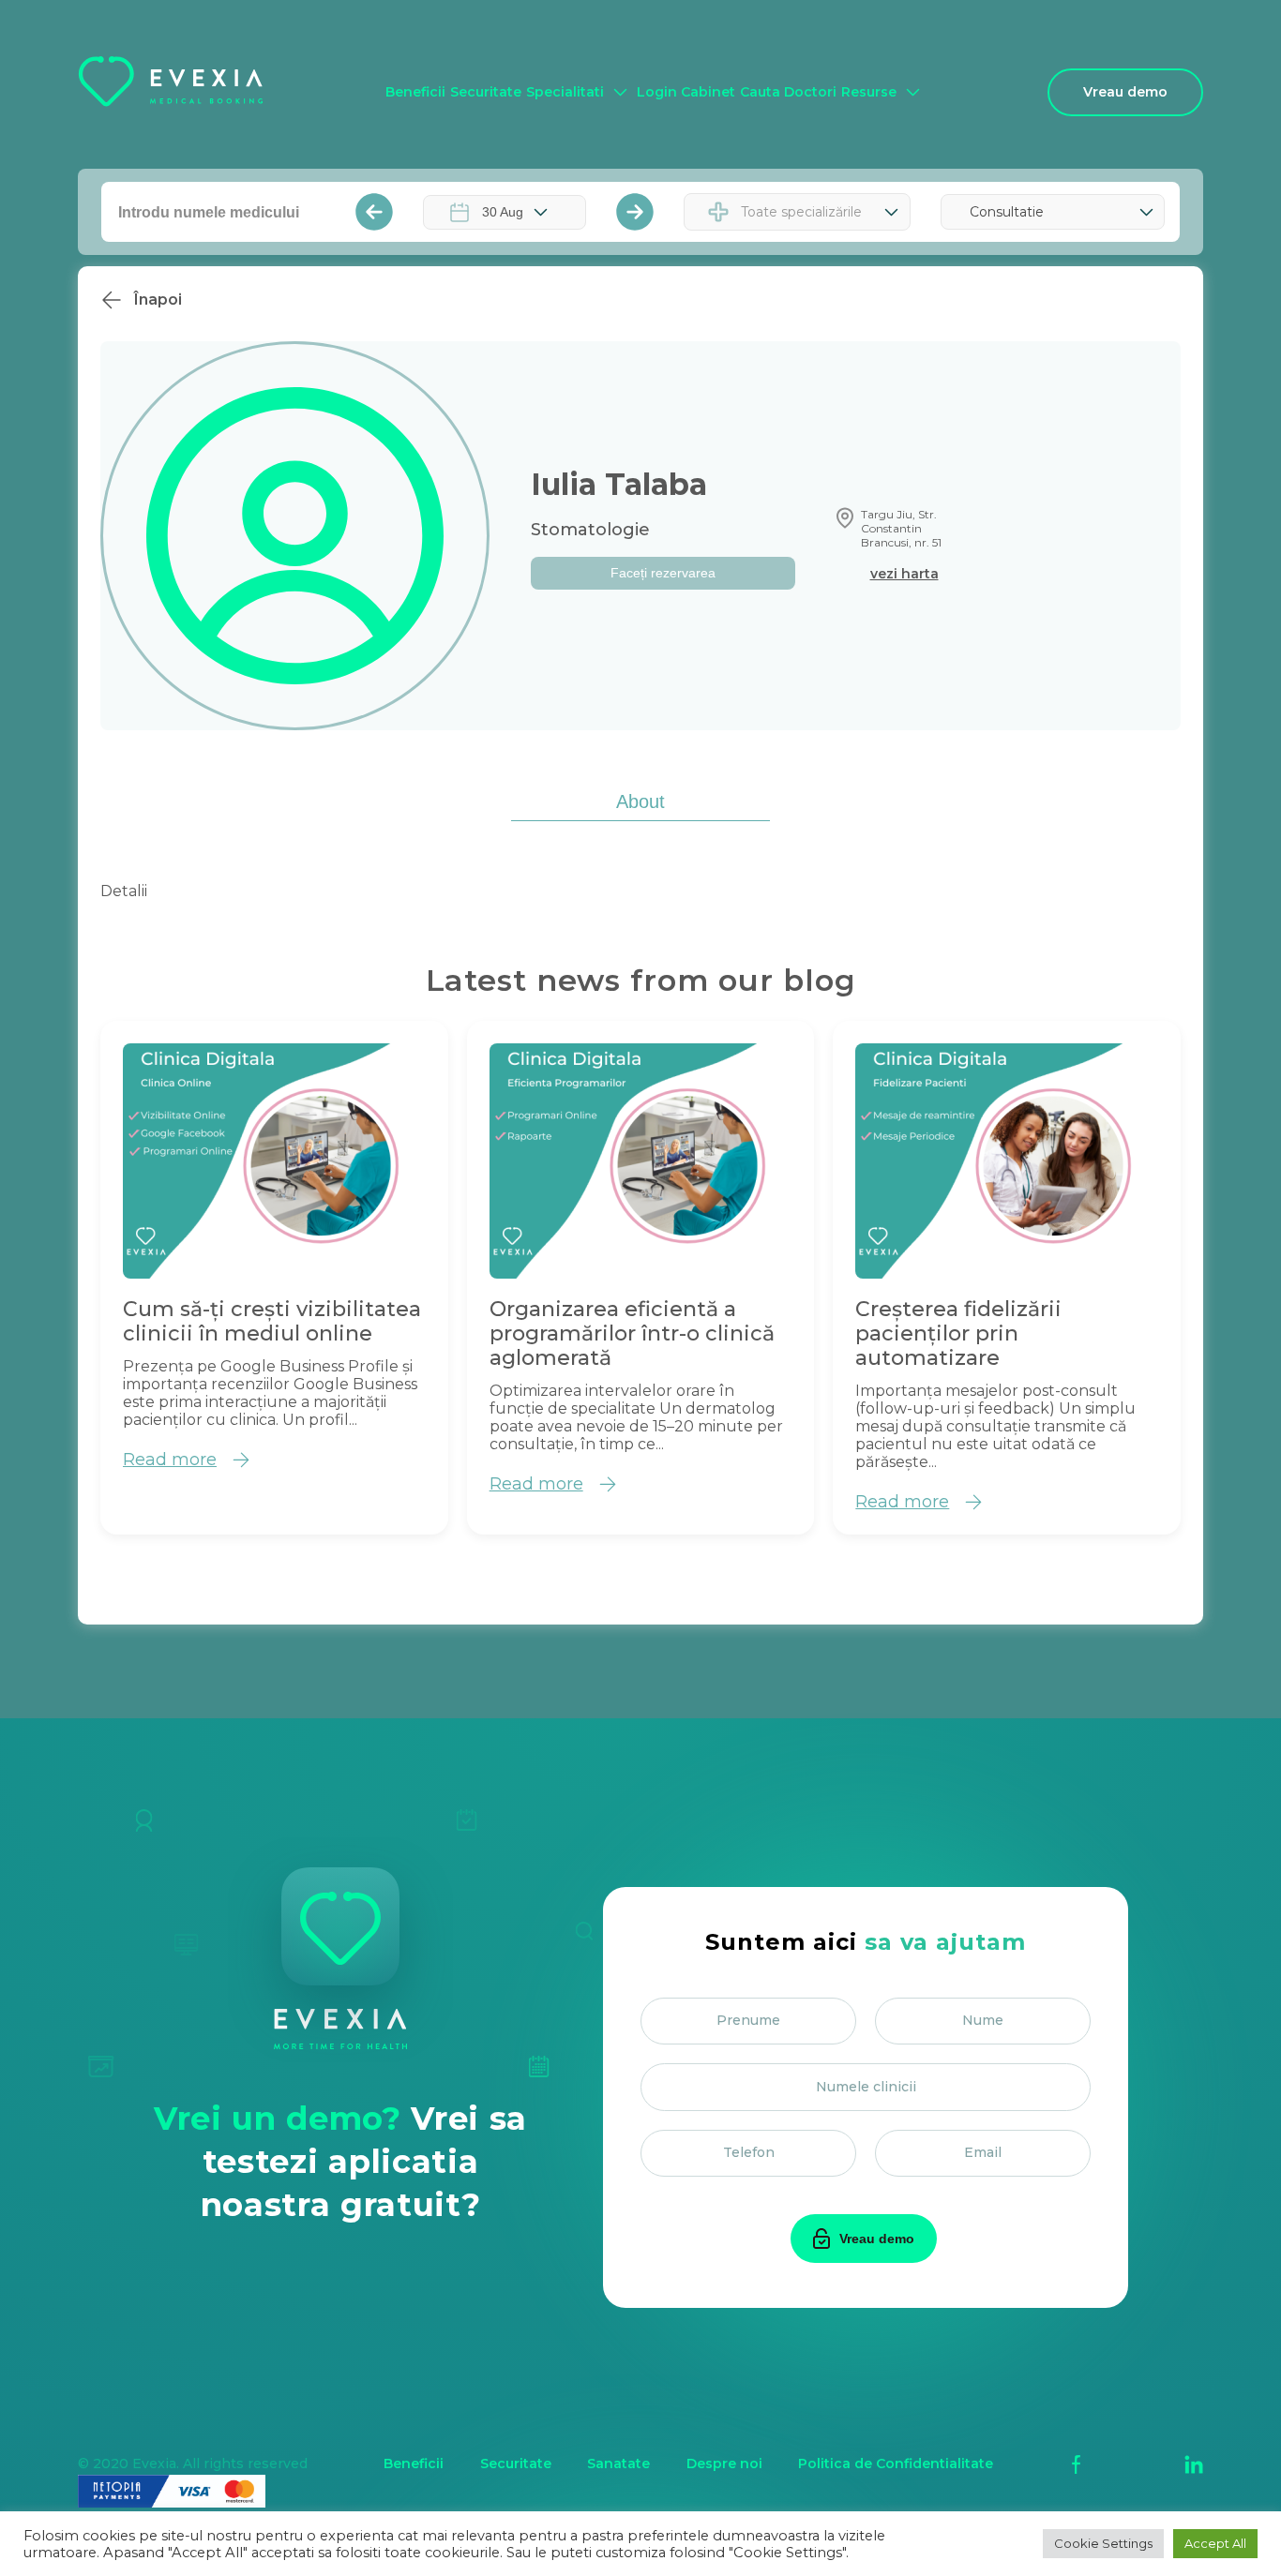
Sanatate (618, 2464)
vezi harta (904, 574)
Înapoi (158, 300)
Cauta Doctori (788, 92)
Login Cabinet (686, 92)
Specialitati (565, 92)
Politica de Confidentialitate (896, 2464)
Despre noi (724, 2464)
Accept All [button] (1215, 2543)
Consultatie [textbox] (1007, 212)
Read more (170, 1460)
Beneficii (415, 92)
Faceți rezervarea (663, 573)
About (640, 801)
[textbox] (807, 212)
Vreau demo (1125, 92)
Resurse (869, 92)
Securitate (486, 92)
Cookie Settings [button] (1103, 2543)
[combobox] (797, 212)
